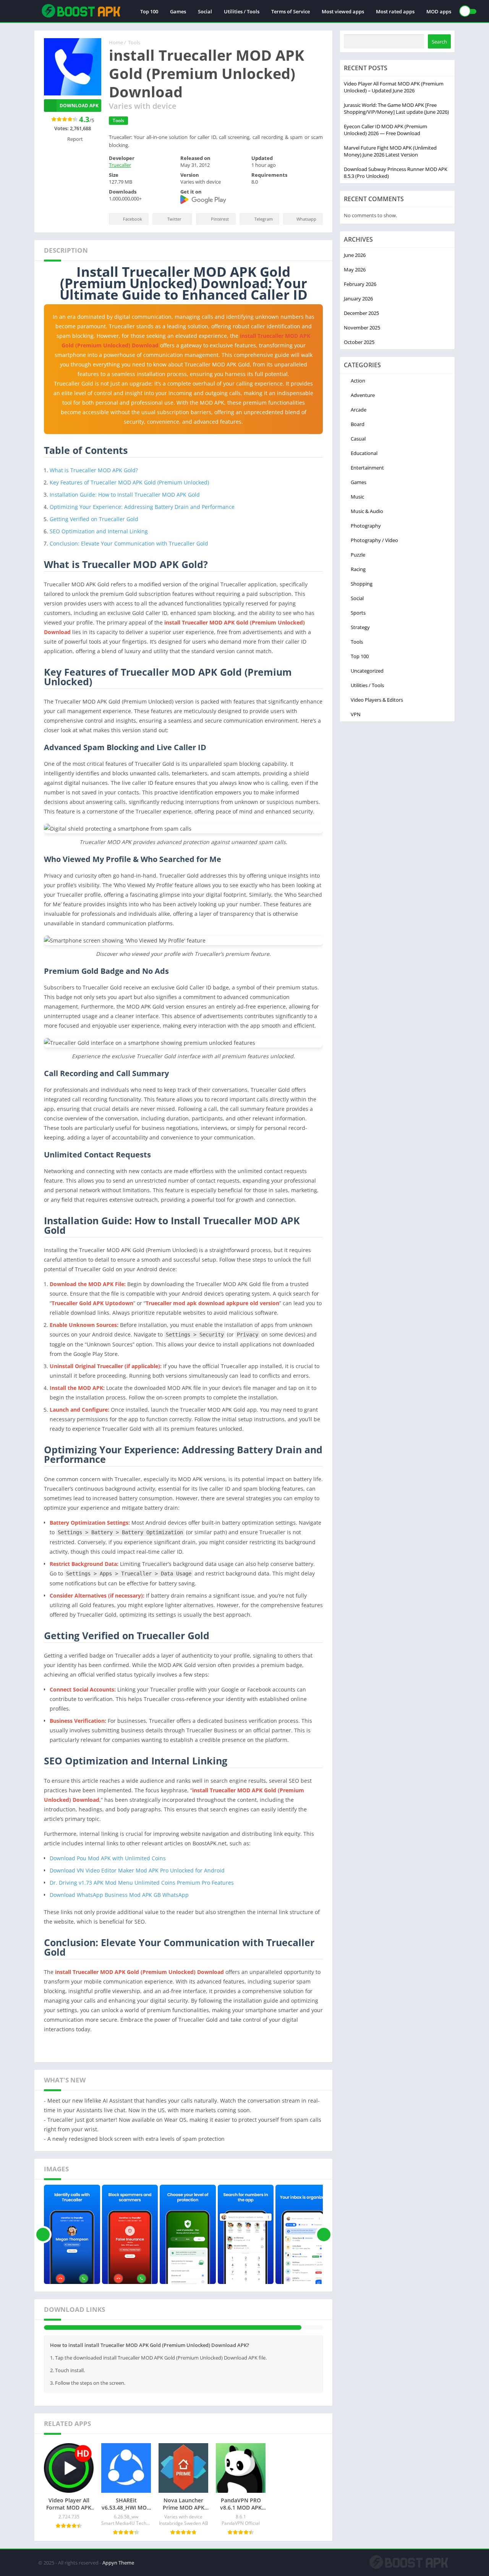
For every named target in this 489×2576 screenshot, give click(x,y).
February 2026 (360, 284)
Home (116, 42)
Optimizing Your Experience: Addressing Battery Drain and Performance (142, 507)
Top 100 (149, 11)
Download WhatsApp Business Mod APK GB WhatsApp (119, 1895)
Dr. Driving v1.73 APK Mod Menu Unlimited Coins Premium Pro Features (142, 1883)
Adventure (363, 395)
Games (178, 11)
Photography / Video (374, 540)
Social (205, 11)
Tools (134, 42)
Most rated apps (395, 11)
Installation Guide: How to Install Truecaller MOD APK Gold (125, 495)
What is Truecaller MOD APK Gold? (94, 470)
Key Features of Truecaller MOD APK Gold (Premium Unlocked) (129, 482)
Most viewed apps (343, 11)
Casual (358, 439)
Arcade (359, 410)
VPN (356, 714)
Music (357, 497)
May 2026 (355, 270)
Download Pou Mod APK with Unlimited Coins (108, 1858)
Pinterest (220, 219)
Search (439, 42)
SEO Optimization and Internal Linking (99, 531)
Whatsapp (306, 219)
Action (358, 381)
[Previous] (43, 2234)
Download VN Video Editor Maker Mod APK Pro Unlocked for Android (137, 1870)
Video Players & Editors (377, 700)
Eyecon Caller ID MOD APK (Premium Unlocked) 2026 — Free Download (385, 130)
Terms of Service (291, 11)
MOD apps (439, 11)
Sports (358, 613)
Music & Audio (367, 511)
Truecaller (120, 165)
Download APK (79, 106)
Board (358, 424)
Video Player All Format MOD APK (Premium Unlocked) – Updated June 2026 (394, 87)
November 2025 (362, 328)
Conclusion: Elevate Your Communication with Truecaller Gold (129, 543)
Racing (358, 569)
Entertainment (367, 468)
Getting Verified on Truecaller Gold (94, 519)
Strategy (360, 627)
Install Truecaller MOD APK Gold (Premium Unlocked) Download (145, 2334)
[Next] (324, 2234)
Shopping (362, 584)
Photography (366, 526)
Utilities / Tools (242, 11)
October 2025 (359, 342)
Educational (364, 453)
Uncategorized (367, 671)
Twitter (174, 219)
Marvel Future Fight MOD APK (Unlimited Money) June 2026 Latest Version (390, 151)
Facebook (133, 219)
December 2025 (361, 313)
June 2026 (355, 255)
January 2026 (358, 299)
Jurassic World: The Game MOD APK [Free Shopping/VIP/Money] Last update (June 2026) (396, 108)
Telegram (264, 219)
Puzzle (358, 555)
